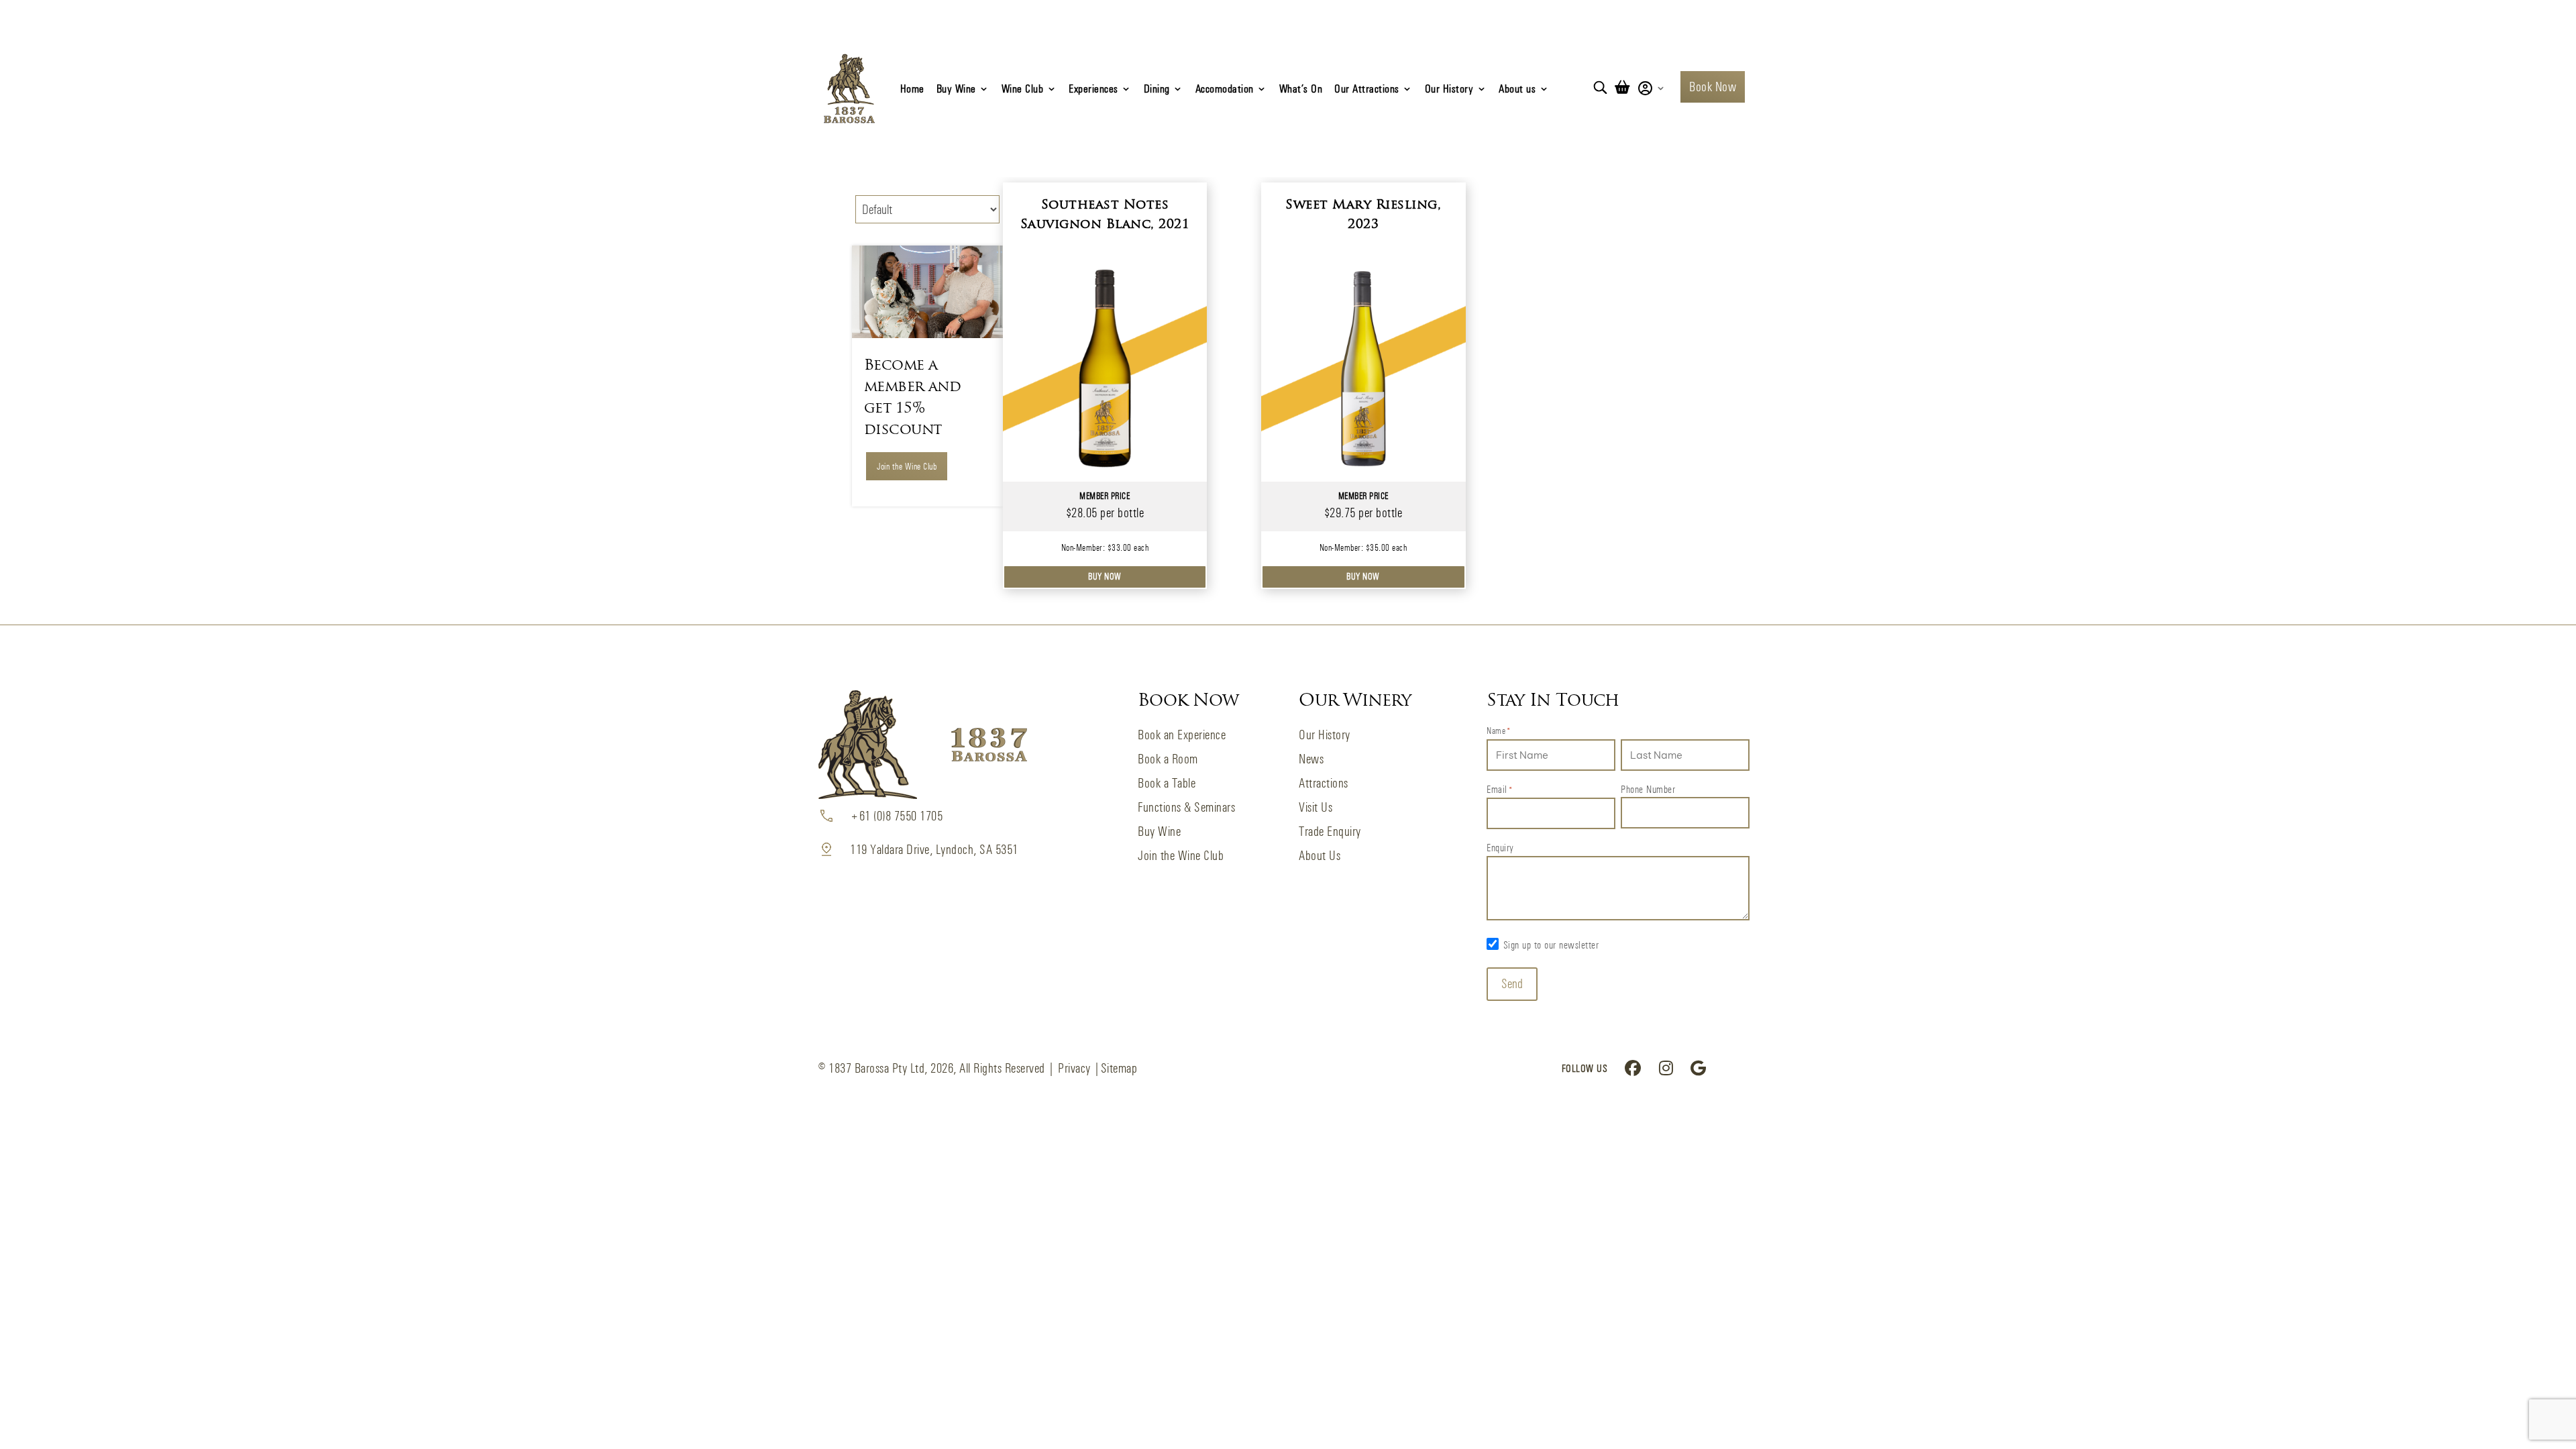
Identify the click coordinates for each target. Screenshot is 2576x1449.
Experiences (1093, 88)
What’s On (1301, 88)
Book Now (1713, 87)
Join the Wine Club (907, 466)
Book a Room (1168, 759)
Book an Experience (1182, 735)
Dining (1157, 88)
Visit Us (1316, 807)
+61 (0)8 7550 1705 (896, 816)
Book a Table (1167, 783)
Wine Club (1023, 88)
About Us (1320, 856)
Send (1512, 984)
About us (1517, 88)
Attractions (1324, 783)
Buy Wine (956, 88)
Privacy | (1079, 1068)
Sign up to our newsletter (1551, 945)
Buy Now (1105, 576)
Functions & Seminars (1186, 807)
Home (912, 88)
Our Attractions (1367, 88)
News (1311, 759)
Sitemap (1119, 1068)
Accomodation (1225, 88)
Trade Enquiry (1330, 831)
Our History (1449, 88)
